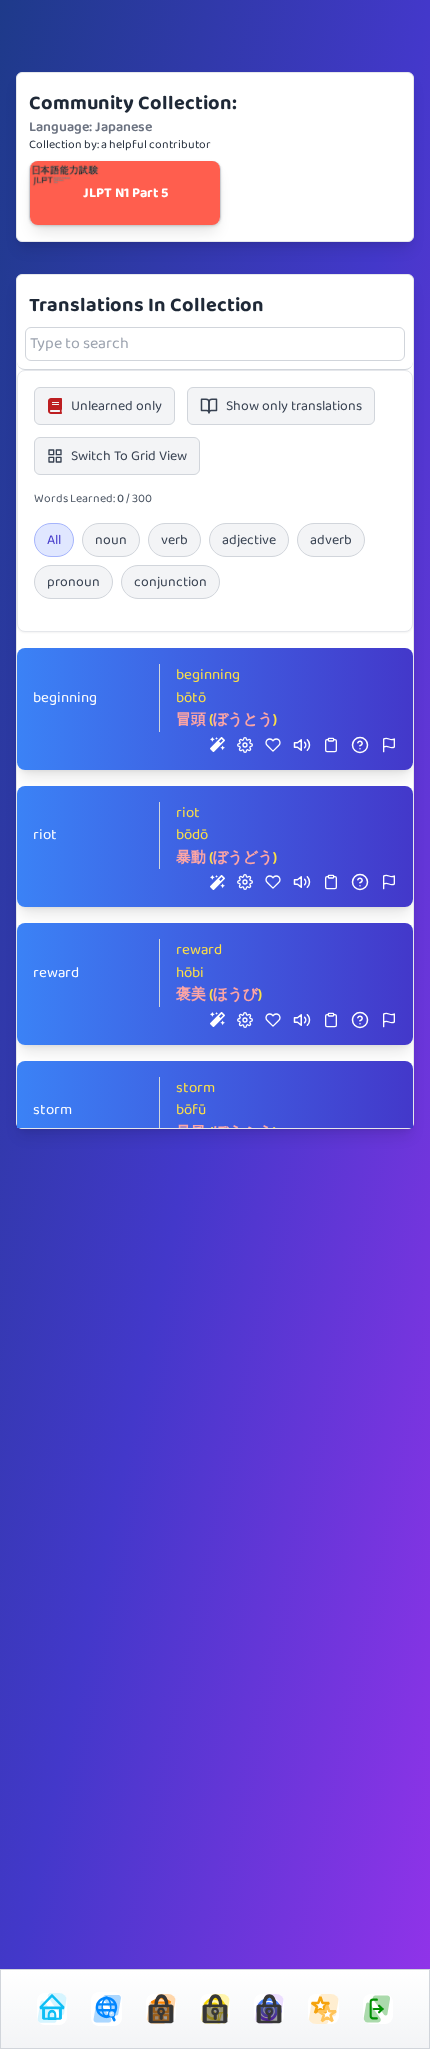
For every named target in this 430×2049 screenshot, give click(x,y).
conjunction (170, 582)
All (54, 540)
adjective (249, 540)
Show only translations (294, 406)
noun (111, 540)
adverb (331, 540)
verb (174, 540)
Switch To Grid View (129, 456)
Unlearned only (116, 406)
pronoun (73, 582)
